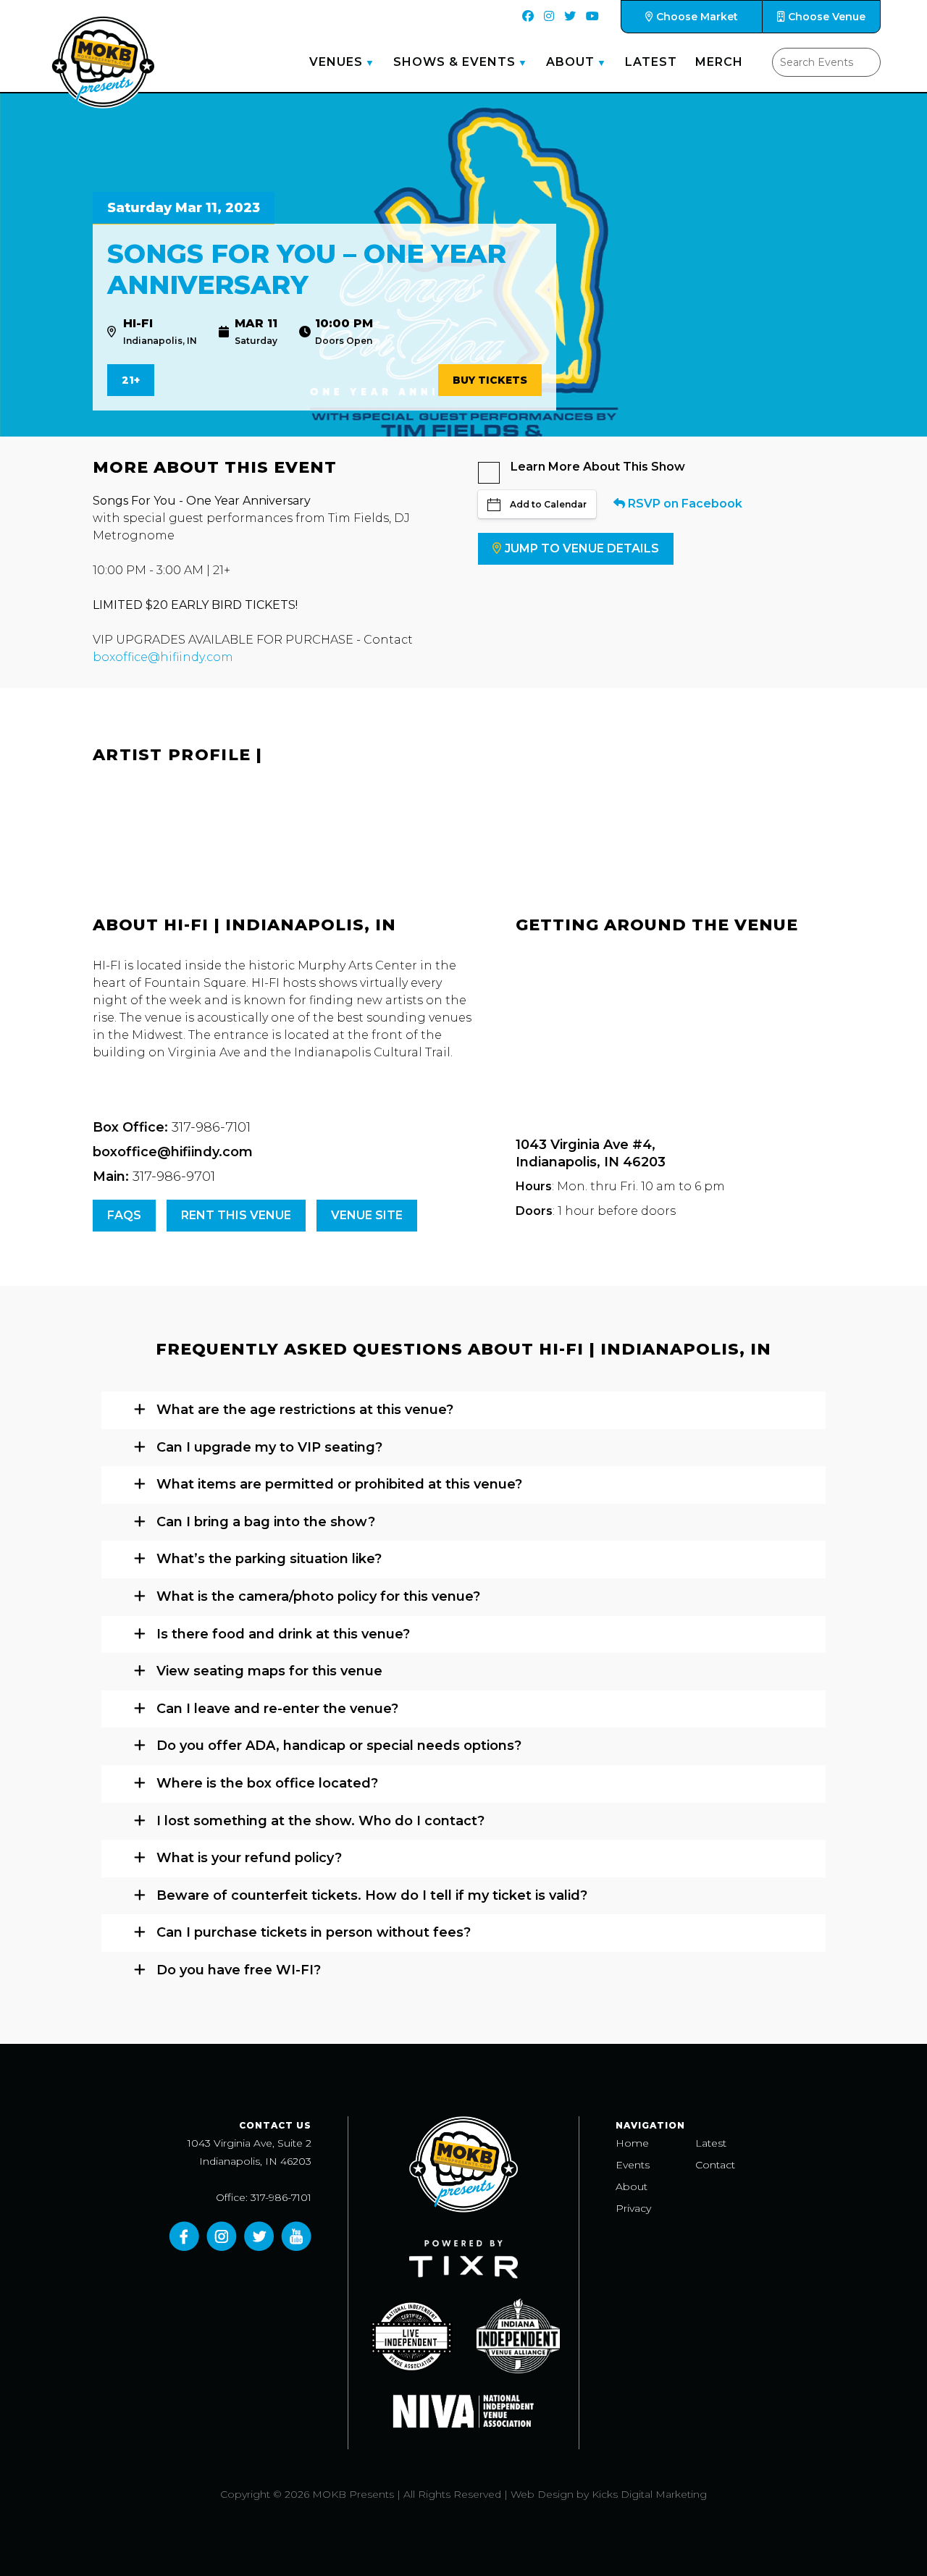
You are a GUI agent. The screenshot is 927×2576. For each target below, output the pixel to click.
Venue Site (367, 1215)
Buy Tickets (490, 380)
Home (632, 2143)
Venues (336, 62)
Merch (719, 62)
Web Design (542, 2494)
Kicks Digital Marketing (649, 2494)
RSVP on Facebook (684, 504)
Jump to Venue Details (582, 548)
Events (633, 2165)
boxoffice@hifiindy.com (163, 657)
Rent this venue (236, 1215)
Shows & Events (454, 62)
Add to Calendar (548, 504)
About (570, 62)
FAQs (124, 1215)
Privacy (633, 2208)
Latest (651, 62)
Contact (715, 2165)
